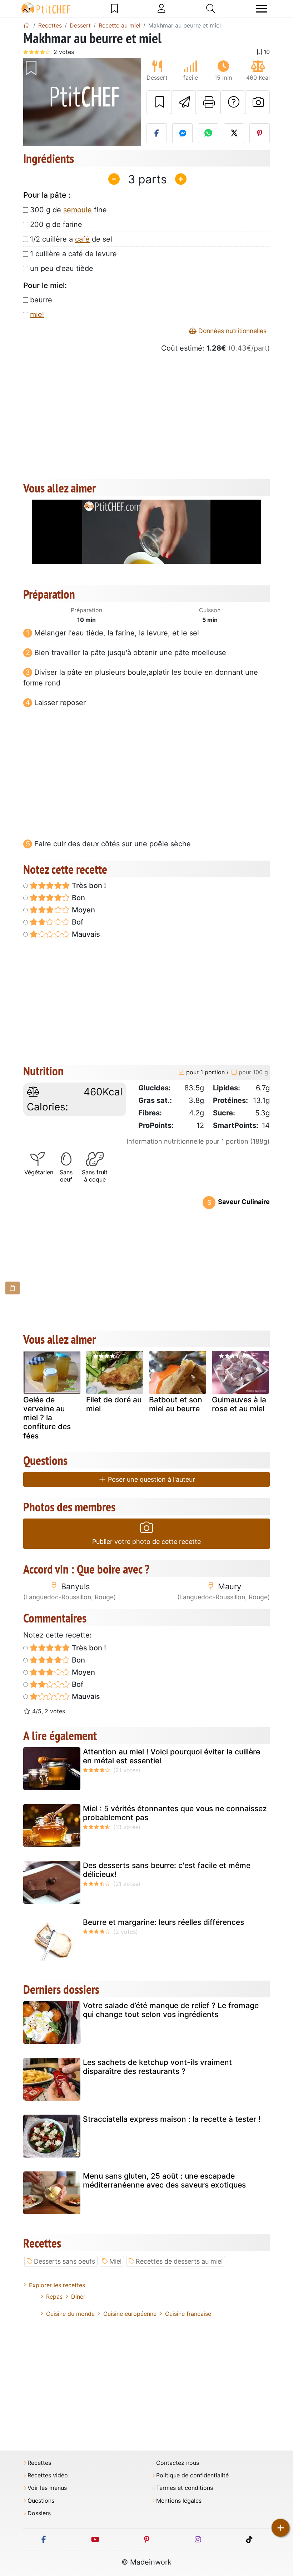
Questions (41, 2501)
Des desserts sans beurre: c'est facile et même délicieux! (167, 1870)
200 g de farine (56, 224)
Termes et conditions (185, 2488)
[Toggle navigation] (262, 9)
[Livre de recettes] (115, 9)
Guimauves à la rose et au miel (239, 1404)
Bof (77, 922)
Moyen (83, 910)
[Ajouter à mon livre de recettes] (159, 102)
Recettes (39, 2463)
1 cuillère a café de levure (73, 254)
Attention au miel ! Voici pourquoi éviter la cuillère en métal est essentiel (172, 1756)
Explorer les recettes (57, 2285)
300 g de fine (68, 210)
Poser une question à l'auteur (151, 1479)
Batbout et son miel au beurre (176, 1404)
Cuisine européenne (130, 2314)
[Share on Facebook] (157, 133)
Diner (78, 2297)
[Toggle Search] (211, 9)
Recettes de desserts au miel (179, 2261)
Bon (78, 898)
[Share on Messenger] (182, 133)
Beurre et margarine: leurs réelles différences (163, 1922)
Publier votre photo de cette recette (146, 1542)
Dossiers (39, 2513)
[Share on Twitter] (234, 133)
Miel (115, 2261)
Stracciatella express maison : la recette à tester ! (172, 2119)
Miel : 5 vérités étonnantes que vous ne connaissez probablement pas (175, 1813)
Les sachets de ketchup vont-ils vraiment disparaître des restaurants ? (157, 2067)
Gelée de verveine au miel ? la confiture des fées (47, 1418)
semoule (78, 210)
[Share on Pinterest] (260, 133)
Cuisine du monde (70, 2314)
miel (37, 314)
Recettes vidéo (48, 2475)
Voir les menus (47, 2488)
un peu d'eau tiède (62, 268)
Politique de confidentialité (192, 2475)
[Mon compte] (162, 9)
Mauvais (85, 934)
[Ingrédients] (13, 1288)
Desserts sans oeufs (64, 2261)
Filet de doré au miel (114, 1404)
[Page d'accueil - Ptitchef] (27, 25)
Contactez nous (178, 2463)
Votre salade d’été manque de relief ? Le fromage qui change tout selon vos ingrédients (171, 2010)
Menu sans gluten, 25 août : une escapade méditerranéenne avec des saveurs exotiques (164, 2180)
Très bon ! (88, 886)
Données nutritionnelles (232, 331)
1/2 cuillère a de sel (71, 239)
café (82, 239)
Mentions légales (179, 2501)
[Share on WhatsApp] (208, 133)
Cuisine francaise (188, 2314)
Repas (54, 2297)
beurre (41, 300)
